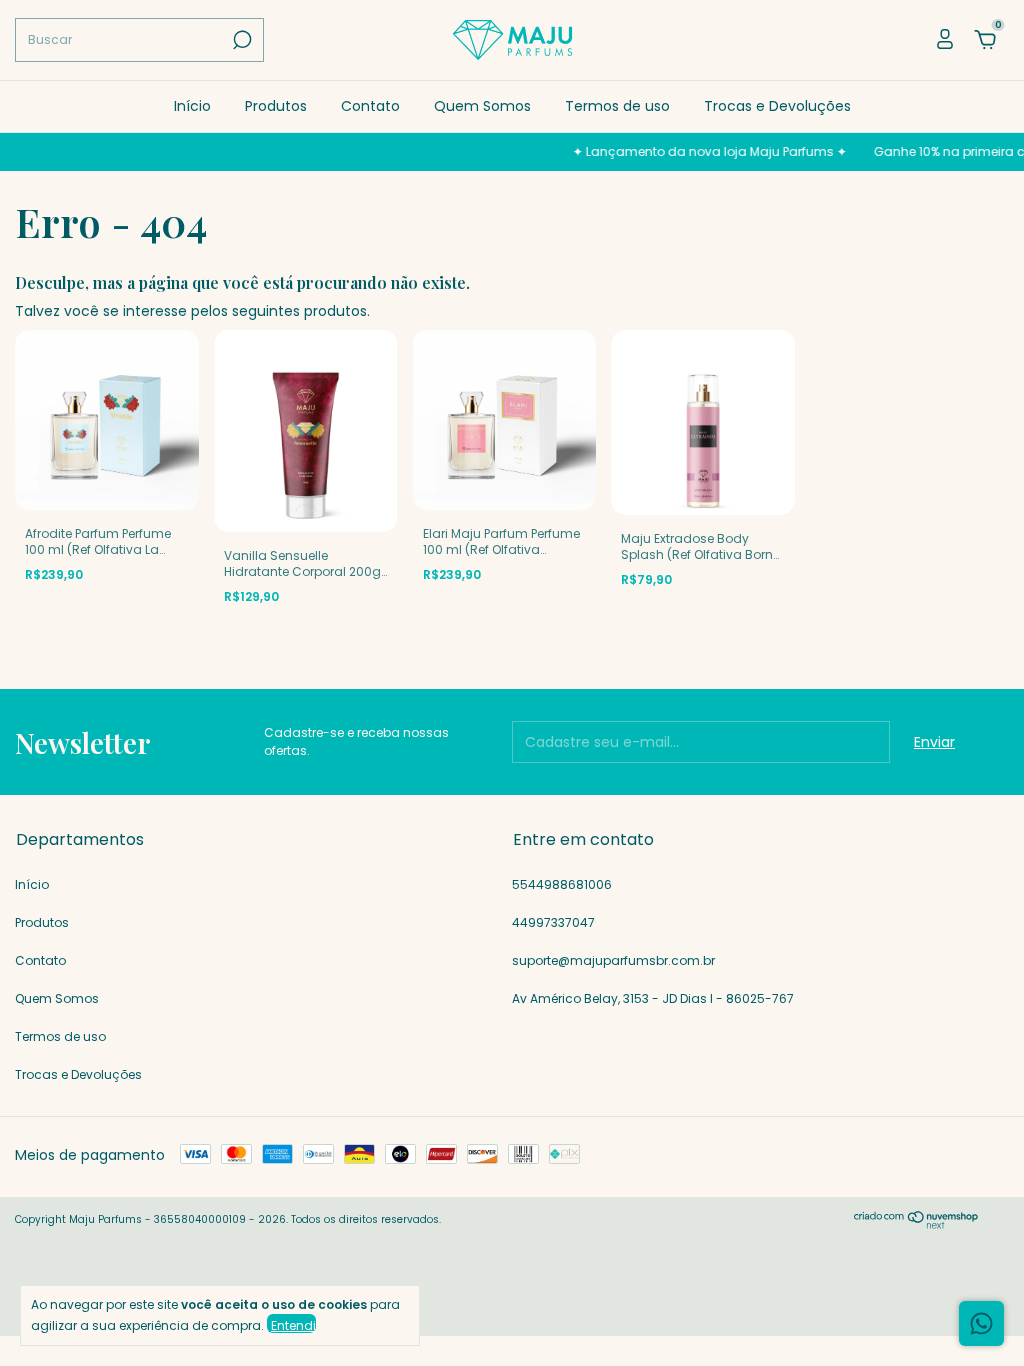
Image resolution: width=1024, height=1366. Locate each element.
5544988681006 (562, 884)
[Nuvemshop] (916, 1224)
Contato (370, 106)
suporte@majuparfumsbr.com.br (613, 960)
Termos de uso (617, 106)
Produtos (276, 106)
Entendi (293, 1325)
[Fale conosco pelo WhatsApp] (981, 1323)
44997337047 (553, 922)
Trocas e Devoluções (777, 106)
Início (192, 106)
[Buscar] (240, 40)
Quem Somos (482, 106)
